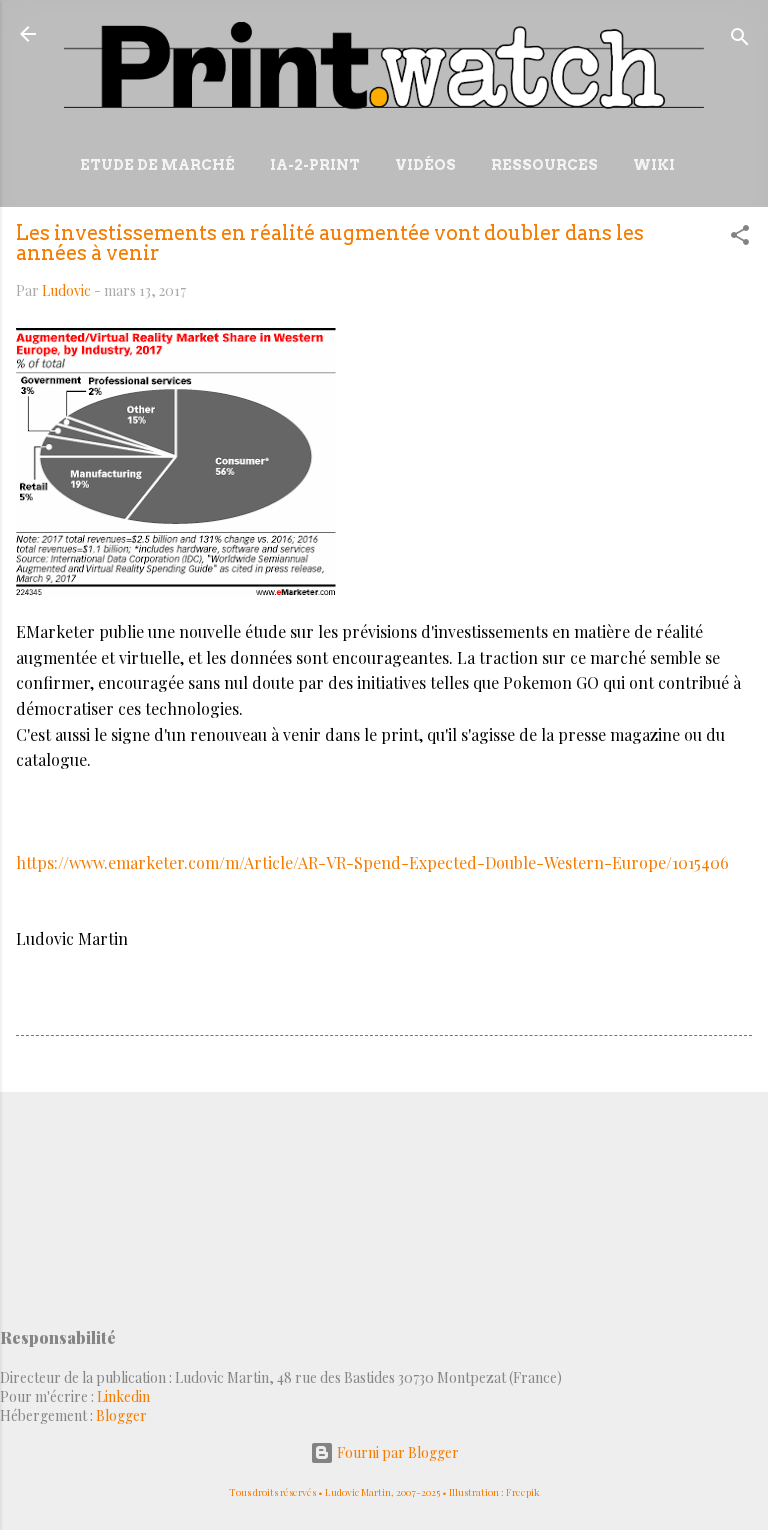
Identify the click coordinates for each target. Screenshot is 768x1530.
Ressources (544, 165)
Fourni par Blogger (396, 1452)
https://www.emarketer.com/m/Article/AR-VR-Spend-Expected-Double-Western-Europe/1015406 (372, 862)
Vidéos (425, 165)
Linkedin (123, 1396)
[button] (740, 238)
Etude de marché (157, 165)
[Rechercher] (740, 40)
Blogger (121, 1415)
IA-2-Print (315, 165)
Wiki (654, 165)
